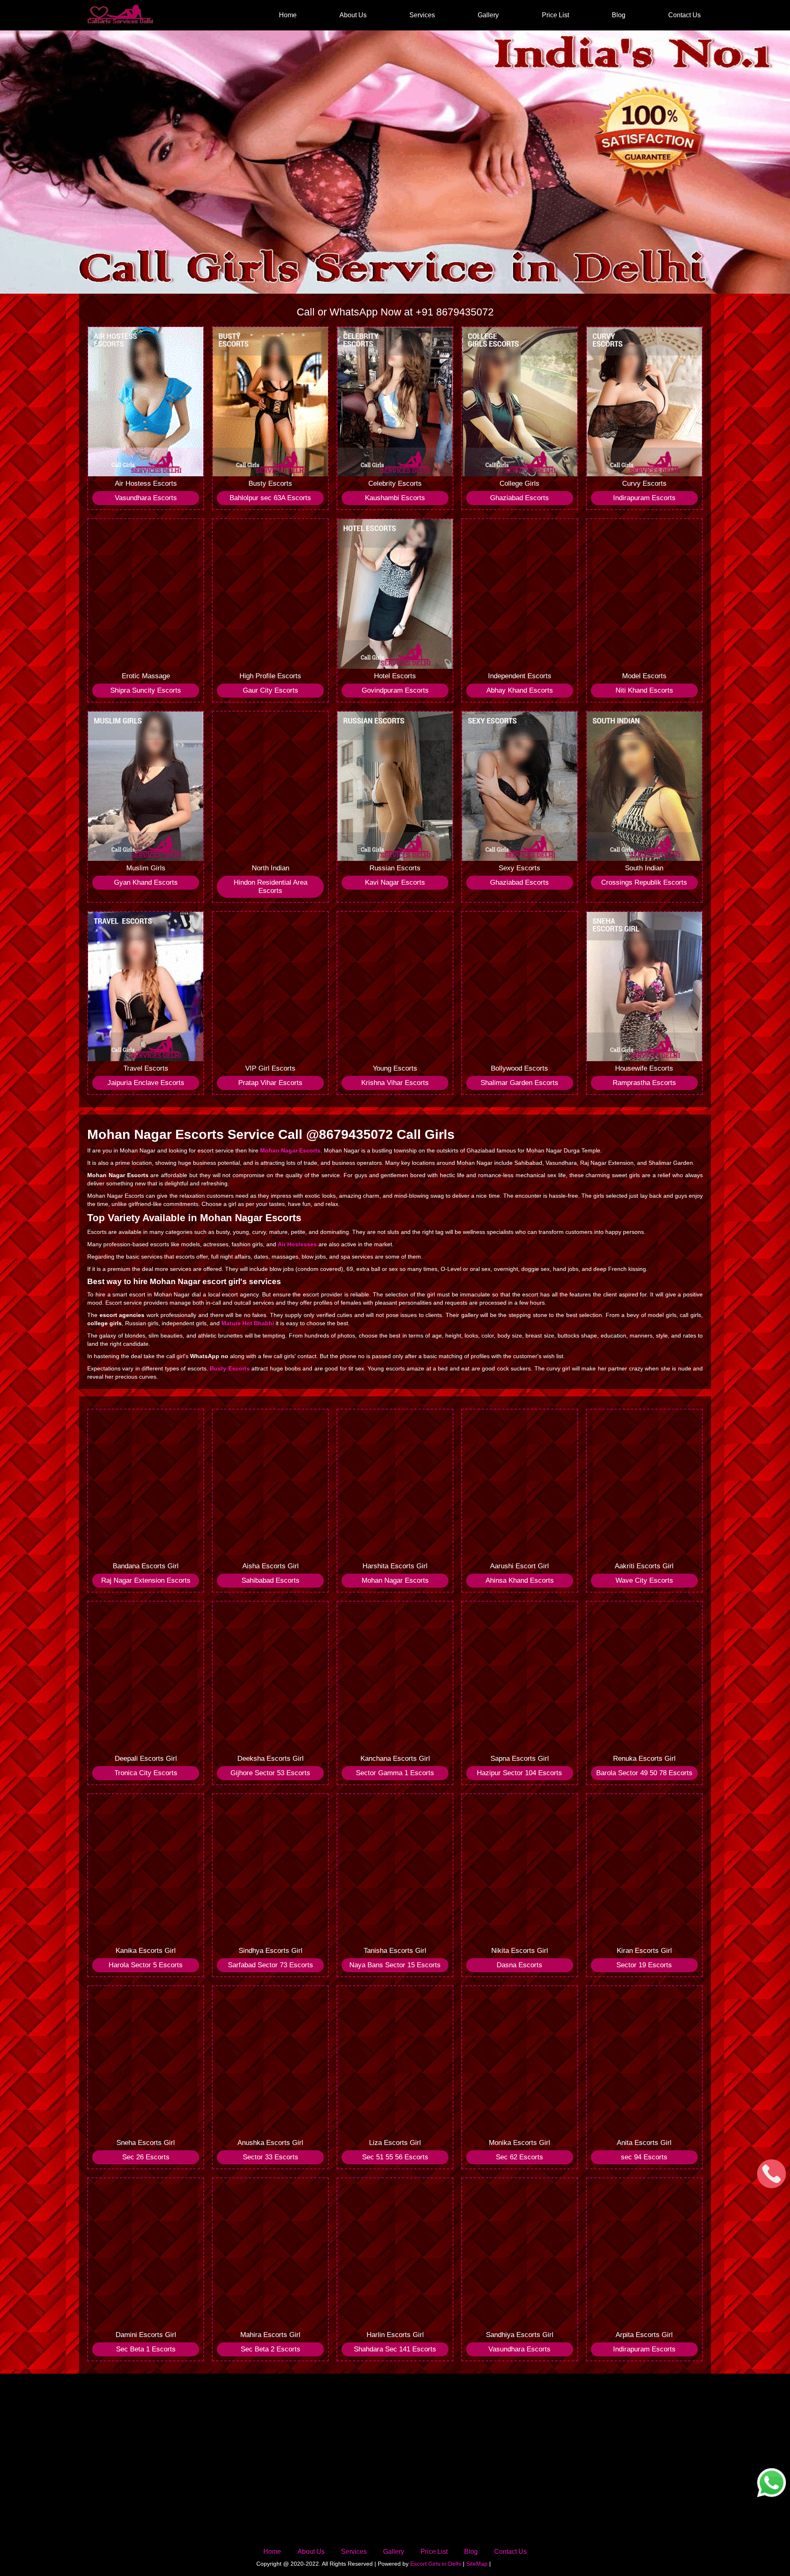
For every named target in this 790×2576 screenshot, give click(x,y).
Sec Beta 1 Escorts (146, 2349)
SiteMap (477, 2564)
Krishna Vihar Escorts (395, 1083)
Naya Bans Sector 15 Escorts (395, 1965)
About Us (353, 15)
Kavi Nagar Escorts (395, 882)
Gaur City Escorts (271, 690)
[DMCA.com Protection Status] (513, 2564)
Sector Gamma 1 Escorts (395, 1773)
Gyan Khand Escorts (146, 882)
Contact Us (684, 15)
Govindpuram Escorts (395, 690)
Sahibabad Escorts (271, 1580)
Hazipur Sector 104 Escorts (519, 1773)
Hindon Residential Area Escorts (271, 887)
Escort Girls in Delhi (436, 2564)
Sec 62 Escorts (519, 2157)
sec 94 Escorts (644, 2157)
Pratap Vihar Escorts (270, 1083)
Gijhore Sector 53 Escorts (270, 1773)
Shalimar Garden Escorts (519, 1083)
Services (422, 15)
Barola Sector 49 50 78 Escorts (644, 1773)
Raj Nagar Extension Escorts (146, 1580)
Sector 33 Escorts (271, 2157)
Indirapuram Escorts (644, 498)
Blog (619, 15)
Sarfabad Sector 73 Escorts (271, 1965)
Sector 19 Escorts (644, 1965)
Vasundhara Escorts (146, 498)
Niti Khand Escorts (644, 690)
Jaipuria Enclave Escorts (146, 1083)
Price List (555, 15)
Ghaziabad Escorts (519, 498)
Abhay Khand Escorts (520, 690)
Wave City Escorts (644, 1580)
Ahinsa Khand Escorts (520, 1580)
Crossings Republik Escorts (644, 882)
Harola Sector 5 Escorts (146, 1965)
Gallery (488, 15)
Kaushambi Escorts (395, 498)
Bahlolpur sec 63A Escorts (270, 498)
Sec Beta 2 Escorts (271, 2349)
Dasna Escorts (519, 1965)
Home (288, 15)
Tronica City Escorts (146, 1773)
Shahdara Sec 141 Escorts (395, 2349)
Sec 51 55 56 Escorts (395, 2157)
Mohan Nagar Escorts (395, 1580)
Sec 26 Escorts (146, 2157)
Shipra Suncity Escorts (146, 690)
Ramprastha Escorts (644, 1083)
